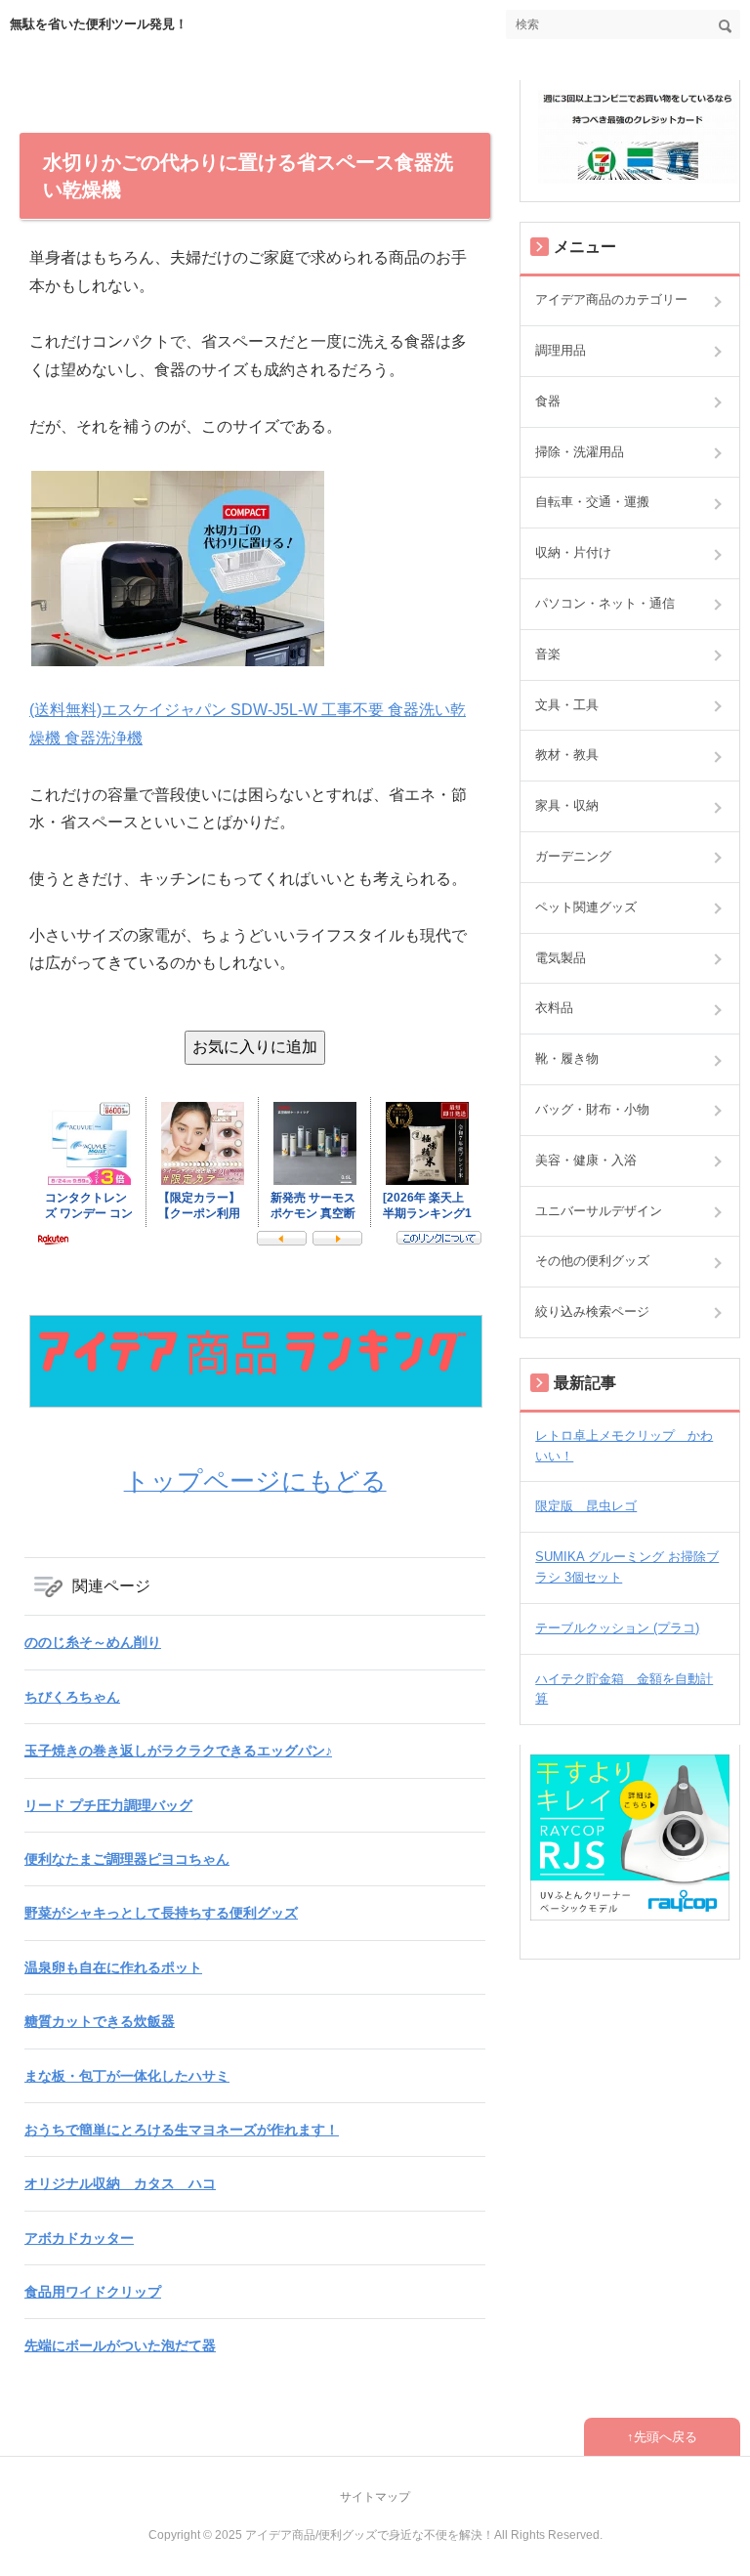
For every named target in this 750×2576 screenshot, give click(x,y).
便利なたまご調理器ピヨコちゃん (127, 1859)
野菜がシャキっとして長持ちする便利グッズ (161, 1913)
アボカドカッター (79, 2238)
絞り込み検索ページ (592, 1311)
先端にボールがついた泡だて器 (120, 2345)
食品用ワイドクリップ (93, 2292)
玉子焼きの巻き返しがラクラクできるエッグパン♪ (178, 1751)
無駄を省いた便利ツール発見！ (99, 24)
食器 (548, 401)
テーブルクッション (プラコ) (617, 1628)
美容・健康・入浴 (586, 1160)
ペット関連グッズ (586, 907)
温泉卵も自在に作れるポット (113, 1967)
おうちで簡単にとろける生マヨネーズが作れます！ (182, 2130)
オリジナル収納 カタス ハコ (120, 2183)
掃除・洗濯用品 (580, 452)
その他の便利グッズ (592, 1261)
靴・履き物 (567, 1058)
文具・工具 (567, 705)
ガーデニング (573, 856)
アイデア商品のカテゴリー (611, 299)
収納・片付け (573, 552)
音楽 (548, 654)
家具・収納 (567, 805)
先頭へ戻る (666, 2437)
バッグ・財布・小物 (592, 1109)
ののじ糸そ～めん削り (93, 1642)
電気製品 (561, 958)
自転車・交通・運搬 (592, 502)
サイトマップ (375, 2497)
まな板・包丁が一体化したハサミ (127, 2076)
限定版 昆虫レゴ (586, 1506)
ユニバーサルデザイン (599, 1211)
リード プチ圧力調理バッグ (108, 1805)
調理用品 (561, 350)
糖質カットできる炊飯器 (100, 2021)
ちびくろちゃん (72, 1697)
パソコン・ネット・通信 (605, 603)
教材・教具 (567, 755)
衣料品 (554, 1008)
